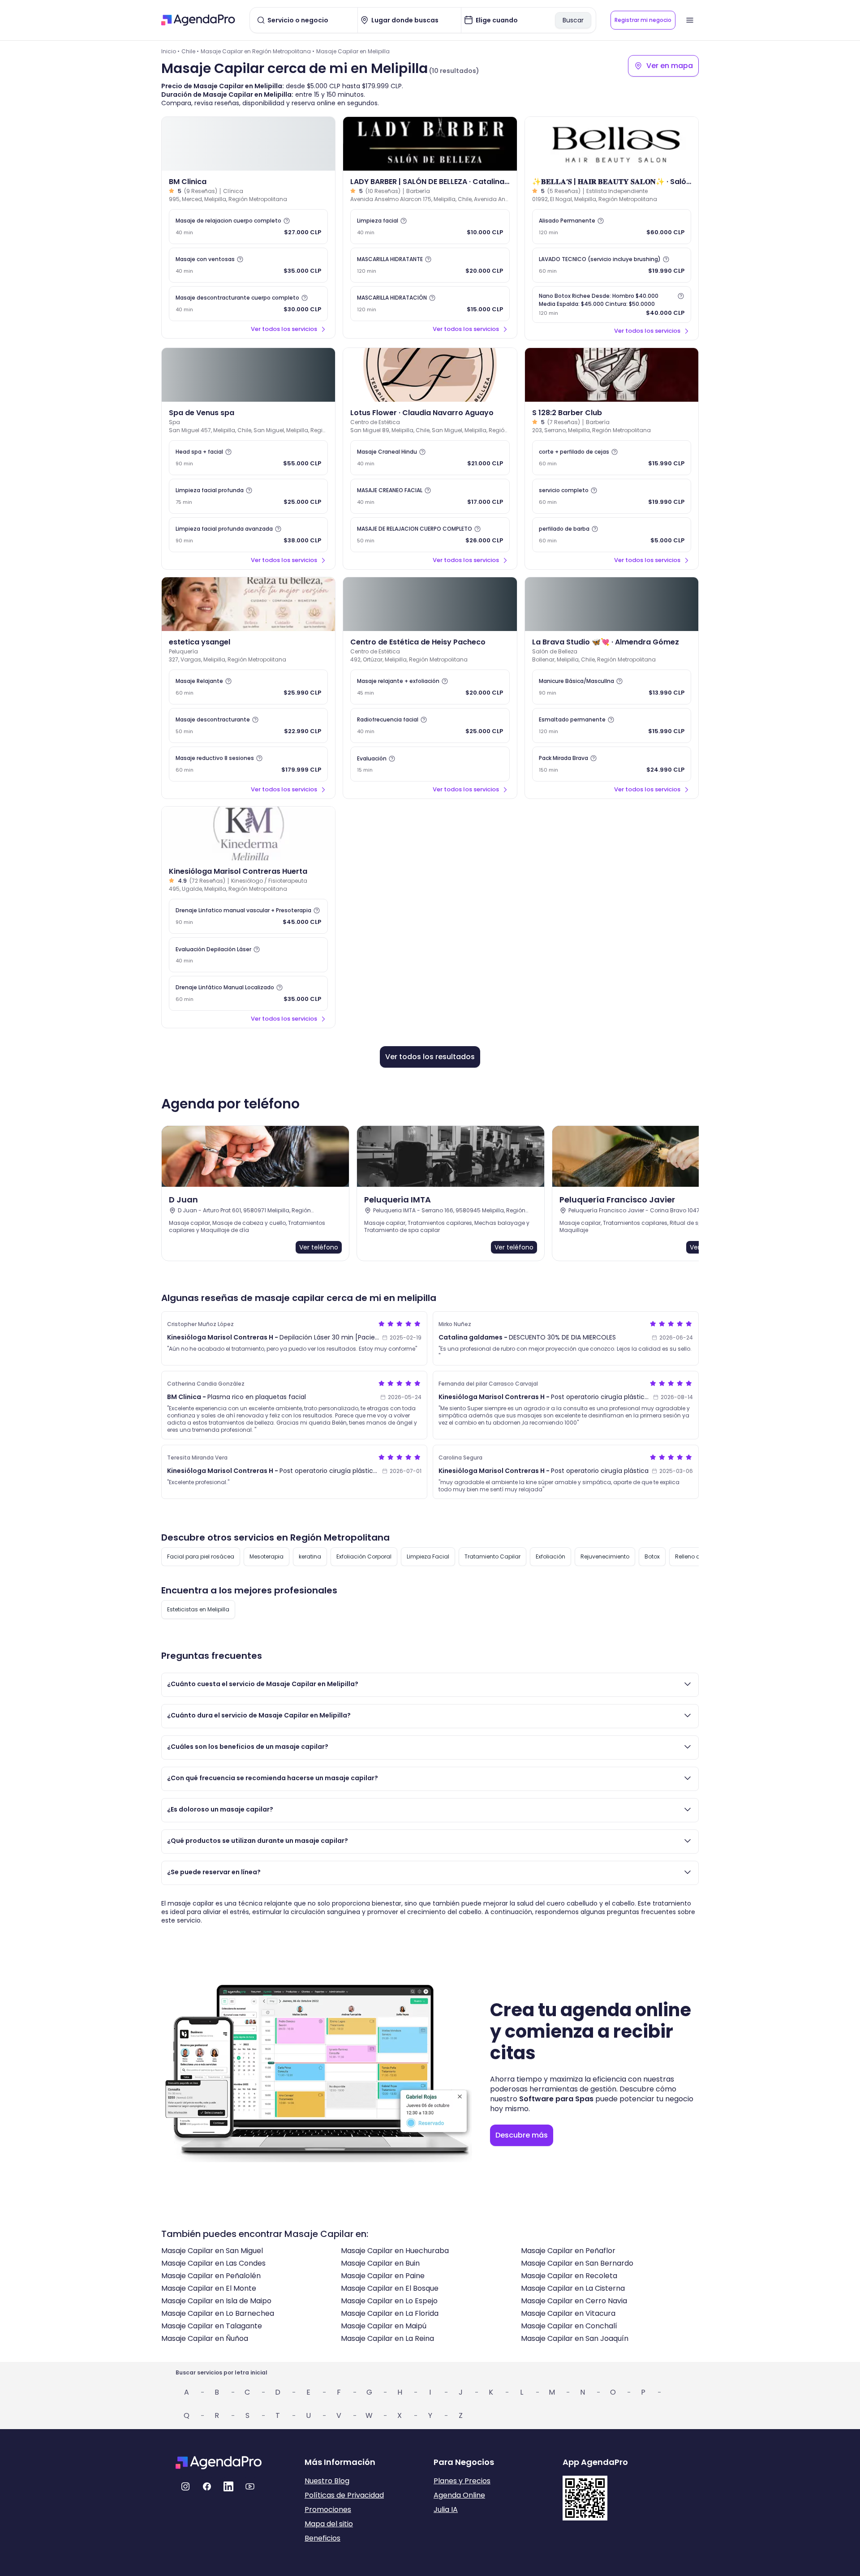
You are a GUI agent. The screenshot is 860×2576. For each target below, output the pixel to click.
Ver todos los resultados (430, 1057)
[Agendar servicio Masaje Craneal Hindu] (430, 458)
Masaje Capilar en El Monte (209, 2288)
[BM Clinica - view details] (248, 144)
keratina (310, 1556)
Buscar (573, 20)
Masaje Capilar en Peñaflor (568, 2251)
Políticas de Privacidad (344, 2495)
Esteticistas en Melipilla (198, 1609)
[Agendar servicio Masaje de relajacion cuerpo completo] (248, 227)
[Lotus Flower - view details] (430, 375)
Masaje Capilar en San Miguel (212, 2251)
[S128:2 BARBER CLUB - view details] (612, 375)
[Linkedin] (228, 2486)
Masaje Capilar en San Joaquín (575, 2338)
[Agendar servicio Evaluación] (430, 764)
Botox (652, 1556)
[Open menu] (690, 20)
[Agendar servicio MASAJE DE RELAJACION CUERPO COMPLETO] (430, 535)
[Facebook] (207, 2486)
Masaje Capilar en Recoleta (569, 2276)
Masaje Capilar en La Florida (390, 2313)
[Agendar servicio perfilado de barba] (612, 535)
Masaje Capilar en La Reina (387, 2338)
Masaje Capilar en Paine (383, 2276)
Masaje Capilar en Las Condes (213, 2263)
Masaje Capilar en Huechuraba (395, 2251)
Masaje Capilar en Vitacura (568, 2313)
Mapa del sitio (329, 2524)
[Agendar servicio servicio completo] (612, 496)
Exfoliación (550, 1556)
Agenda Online (459, 2495)
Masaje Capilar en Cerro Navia (574, 2301)
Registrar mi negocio (643, 20)
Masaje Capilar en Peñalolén (211, 2276)
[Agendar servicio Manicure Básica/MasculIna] (612, 687)
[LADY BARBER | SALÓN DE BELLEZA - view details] (430, 144)
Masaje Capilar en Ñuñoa (205, 2338)
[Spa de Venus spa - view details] (248, 375)
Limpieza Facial (428, 1556)
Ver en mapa (670, 66)
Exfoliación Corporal (364, 1556)
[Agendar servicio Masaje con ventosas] (248, 265)
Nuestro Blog (327, 2481)
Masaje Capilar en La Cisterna (573, 2288)
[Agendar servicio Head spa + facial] (248, 458)
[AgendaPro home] (198, 20)
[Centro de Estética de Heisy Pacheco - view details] (430, 604)
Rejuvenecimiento (605, 1556)
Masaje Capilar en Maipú (384, 2326)
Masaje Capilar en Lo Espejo (389, 2301)
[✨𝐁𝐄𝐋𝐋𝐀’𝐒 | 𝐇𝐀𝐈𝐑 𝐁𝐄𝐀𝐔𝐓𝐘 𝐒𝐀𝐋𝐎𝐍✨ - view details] (612, 144)
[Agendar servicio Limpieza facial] (430, 227)
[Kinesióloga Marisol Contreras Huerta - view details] (248, 833)
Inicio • (170, 51)
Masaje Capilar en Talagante (212, 2326)
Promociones (328, 2509)
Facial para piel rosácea (201, 1556)
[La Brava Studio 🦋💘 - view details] (612, 604)
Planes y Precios (462, 2481)
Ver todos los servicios (284, 329)
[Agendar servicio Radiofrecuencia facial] (430, 726)
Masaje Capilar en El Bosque (390, 2288)
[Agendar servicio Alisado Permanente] (612, 227)
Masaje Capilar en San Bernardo (577, 2263)
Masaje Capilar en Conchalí (569, 2326)
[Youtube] (250, 2486)
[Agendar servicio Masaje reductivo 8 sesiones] (248, 764)
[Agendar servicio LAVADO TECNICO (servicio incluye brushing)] (612, 265)
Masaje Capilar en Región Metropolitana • (258, 51)
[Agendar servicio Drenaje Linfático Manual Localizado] (248, 993)
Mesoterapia (267, 1556)
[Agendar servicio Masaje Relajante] (248, 687)
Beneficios (322, 2538)
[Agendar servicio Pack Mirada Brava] (612, 764)
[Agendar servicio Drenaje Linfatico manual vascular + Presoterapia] (248, 916)
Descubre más (522, 2135)
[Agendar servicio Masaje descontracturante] (248, 726)
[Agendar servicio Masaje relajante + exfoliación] (430, 687)
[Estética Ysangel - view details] (248, 604)
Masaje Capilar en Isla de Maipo (216, 2301)
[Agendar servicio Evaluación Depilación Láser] (248, 955)
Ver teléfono (319, 1247)
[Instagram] (185, 2486)
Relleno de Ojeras (699, 1556)
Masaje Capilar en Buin (380, 2263)
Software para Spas (556, 2099)
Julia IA (446, 2509)
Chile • (190, 51)
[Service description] (287, 221)
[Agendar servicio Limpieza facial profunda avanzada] (248, 535)
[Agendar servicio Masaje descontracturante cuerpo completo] (248, 304)
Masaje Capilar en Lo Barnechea (218, 2313)
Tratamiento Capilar (492, 1556)
